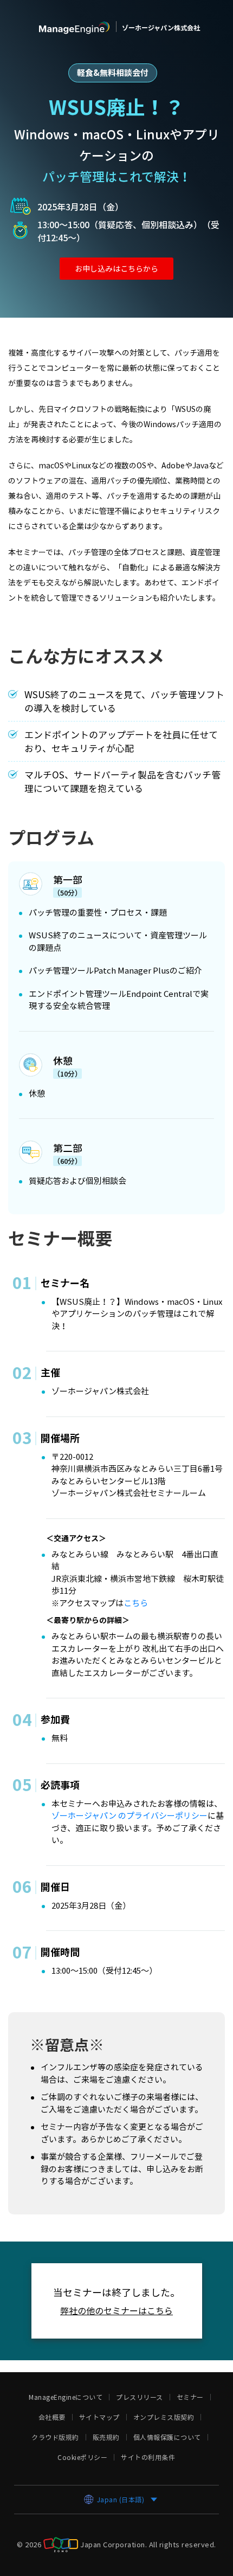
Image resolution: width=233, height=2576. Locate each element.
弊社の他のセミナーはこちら (116, 2310)
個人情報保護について (167, 2437)
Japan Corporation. (114, 2544)
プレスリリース (140, 2397)
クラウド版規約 (55, 2437)
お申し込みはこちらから (116, 268)
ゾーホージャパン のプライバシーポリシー (130, 1815)
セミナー (190, 2397)
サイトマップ (99, 2417)
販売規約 (106, 2437)
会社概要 (52, 2417)
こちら (136, 1603)
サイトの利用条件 (148, 2457)
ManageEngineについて (66, 2397)
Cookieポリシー (82, 2457)
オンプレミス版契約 (164, 2417)
